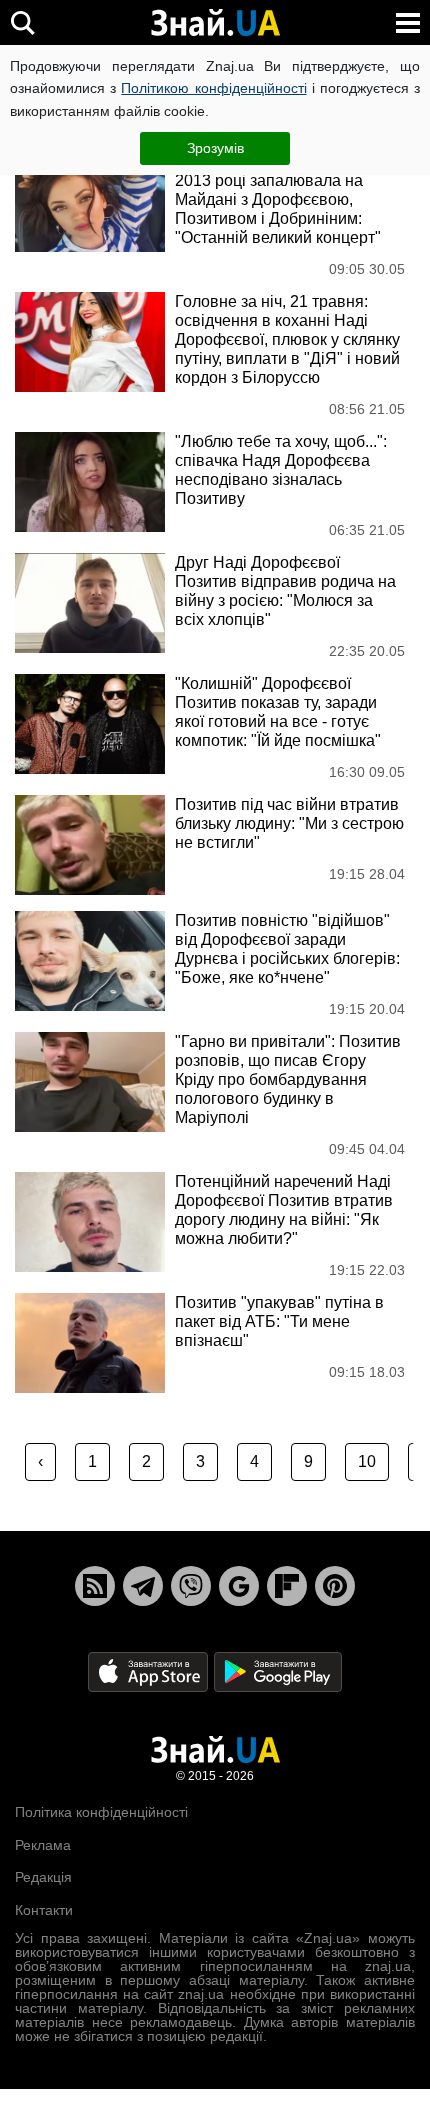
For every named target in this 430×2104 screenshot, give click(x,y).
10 (367, 1461)
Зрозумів (215, 148)
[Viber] (191, 1586)
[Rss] (95, 1586)
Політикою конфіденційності (213, 88)
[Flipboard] (287, 1586)
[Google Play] (278, 1671)
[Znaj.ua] (215, 23)
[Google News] (239, 1586)
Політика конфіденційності (101, 1812)
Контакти (44, 1910)
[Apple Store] (150, 1671)
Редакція (43, 1877)
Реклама (43, 1845)
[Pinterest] (335, 1586)
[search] (22, 22)
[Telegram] (143, 1586)
